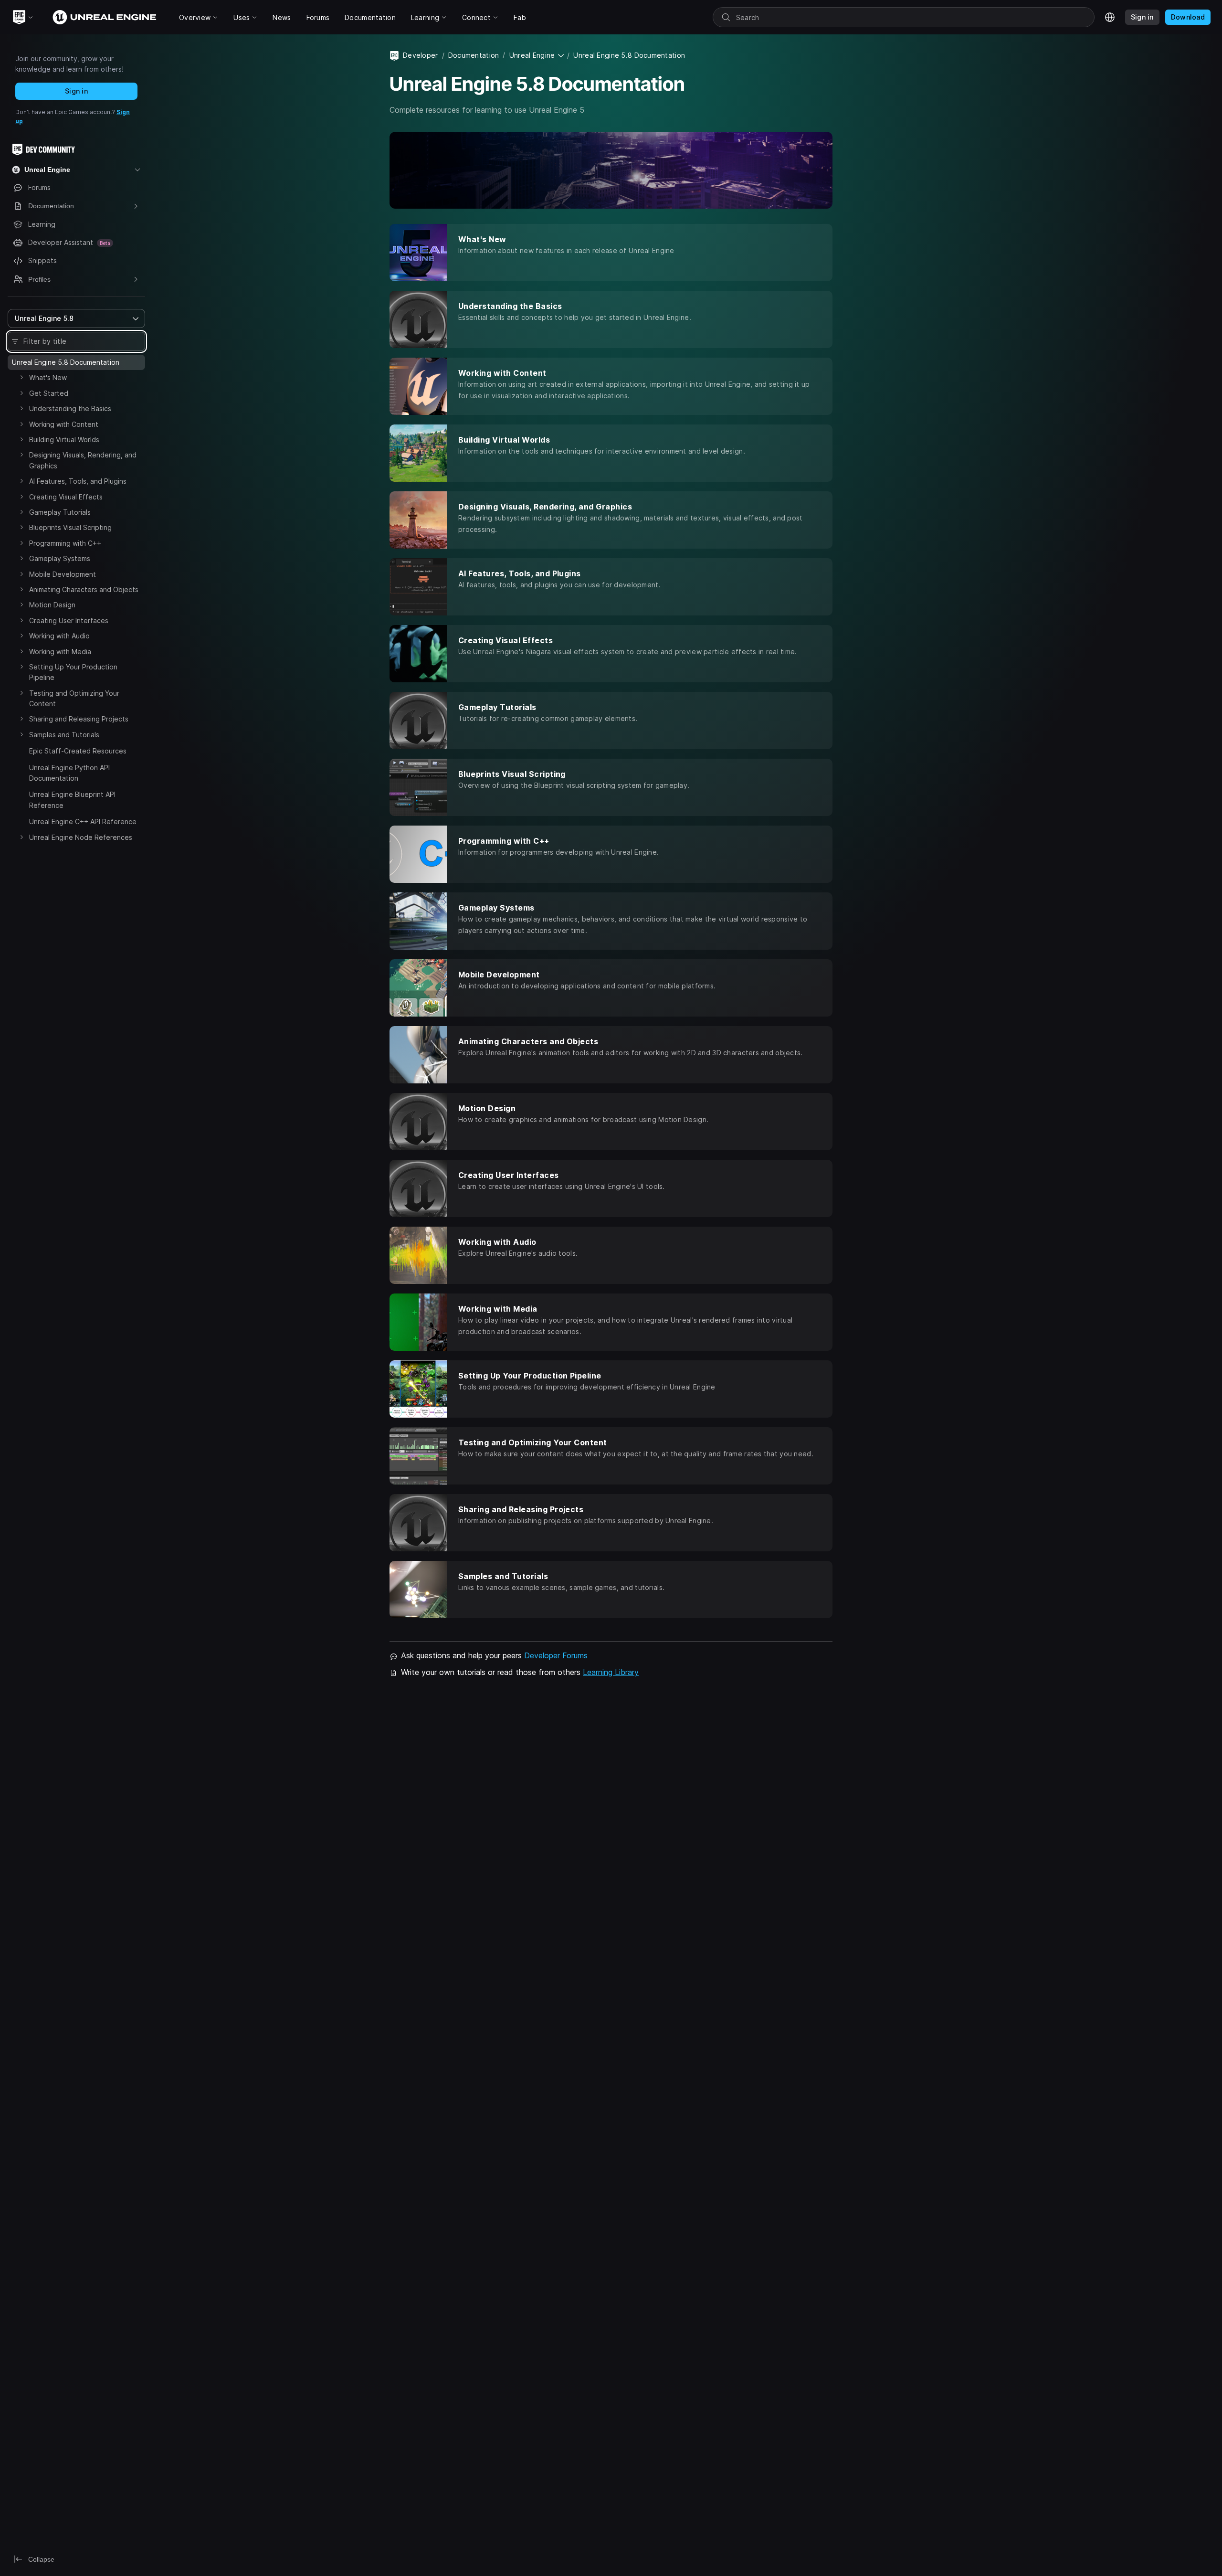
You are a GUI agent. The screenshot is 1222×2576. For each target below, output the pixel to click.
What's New (48, 377)
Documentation (474, 55)
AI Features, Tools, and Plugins (78, 481)
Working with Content (64, 424)
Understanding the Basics (70, 408)
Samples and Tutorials (64, 735)
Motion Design (52, 605)
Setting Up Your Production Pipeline (73, 672)
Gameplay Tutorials (60, 512)
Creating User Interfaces (69, 620)
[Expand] (21, 377)
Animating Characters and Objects (84, 589)
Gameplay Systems (60, 558)
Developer (421, 55)
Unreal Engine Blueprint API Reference (72, 800)
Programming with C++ (65, 543)
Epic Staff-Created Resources (78, 751)
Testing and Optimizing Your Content (74, 698)
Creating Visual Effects (66, 497)
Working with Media (60, 652)
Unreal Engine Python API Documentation (69, 773)
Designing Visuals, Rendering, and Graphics (83, 460)
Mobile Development (63, 574)
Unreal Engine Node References (81, 837)
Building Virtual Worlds (64, 440)
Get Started (49, 393)
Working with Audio (59, 636)
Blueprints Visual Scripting (70, 527)
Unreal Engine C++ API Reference (83, 822)
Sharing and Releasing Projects (79, 719)
